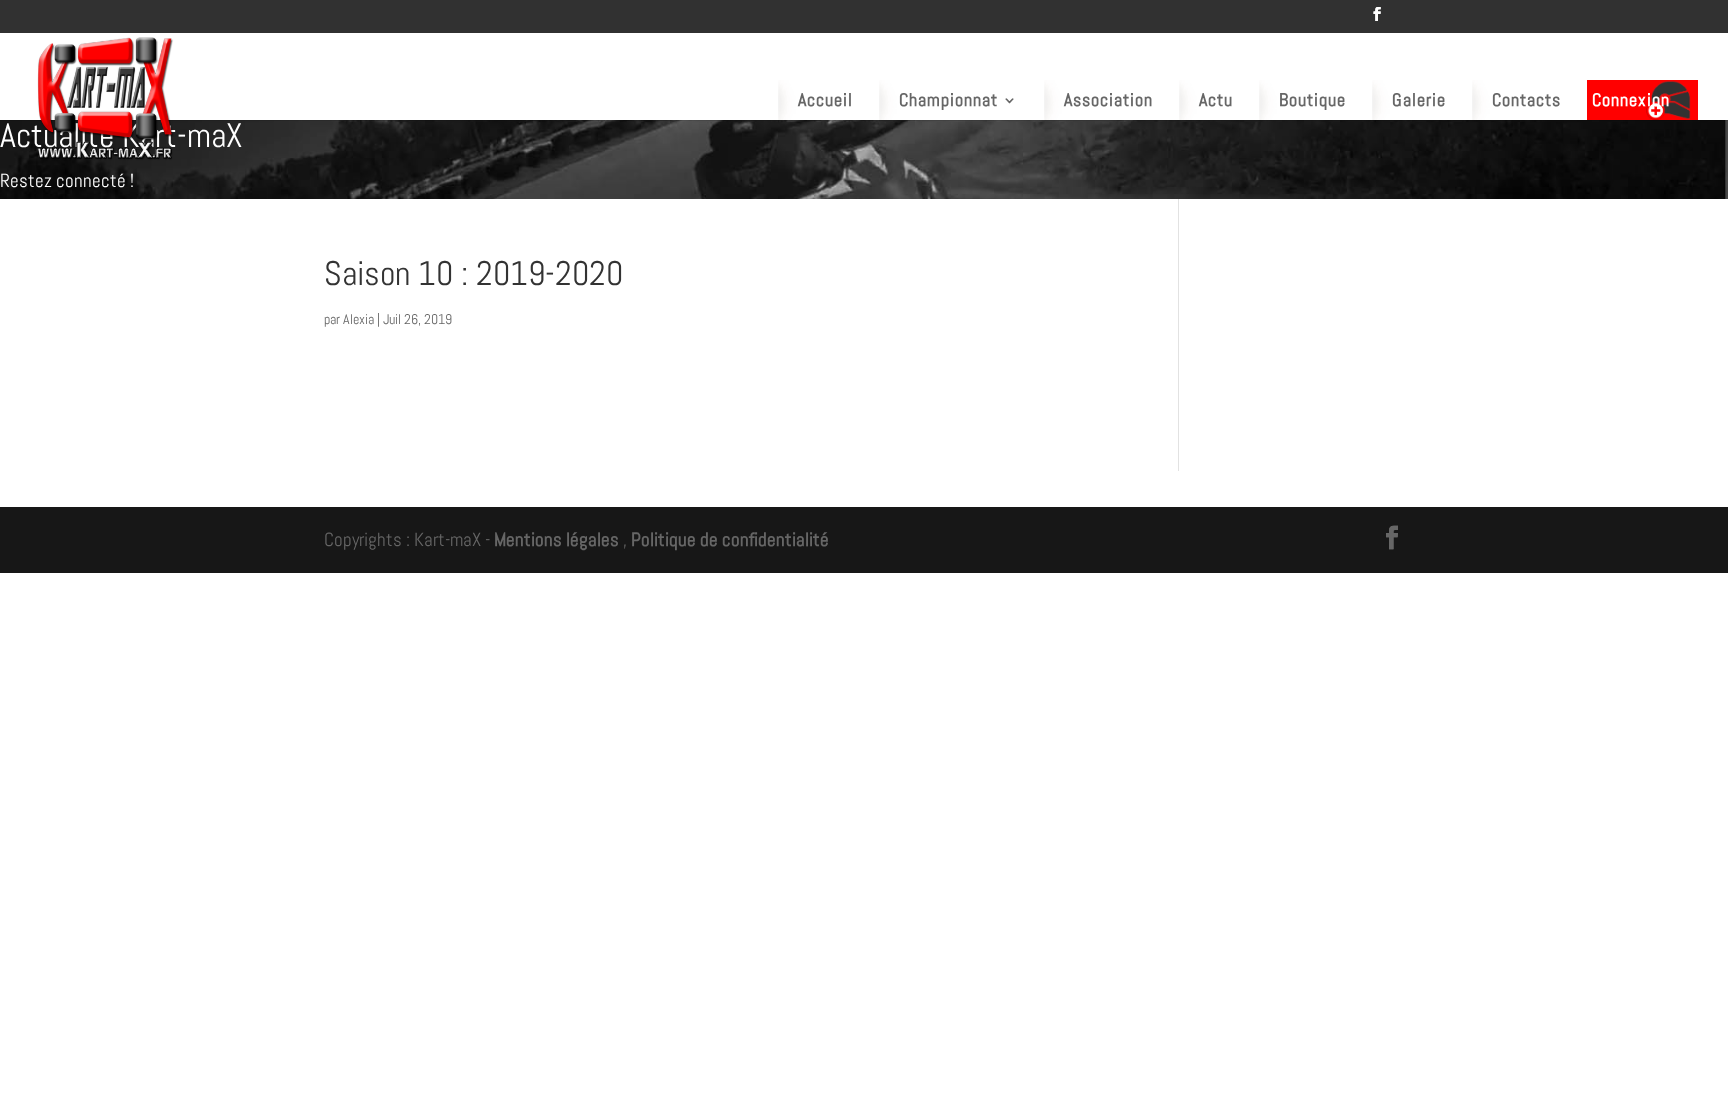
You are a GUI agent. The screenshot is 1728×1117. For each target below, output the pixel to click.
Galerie (1419, 99)
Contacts (1526, 99)
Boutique (1312, 99)
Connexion (1631, 99)
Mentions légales (556, 539)
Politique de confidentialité (730, 539)
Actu (1216, 99)
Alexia (358, 319)
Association (1108, 99)
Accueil (825, 99)
